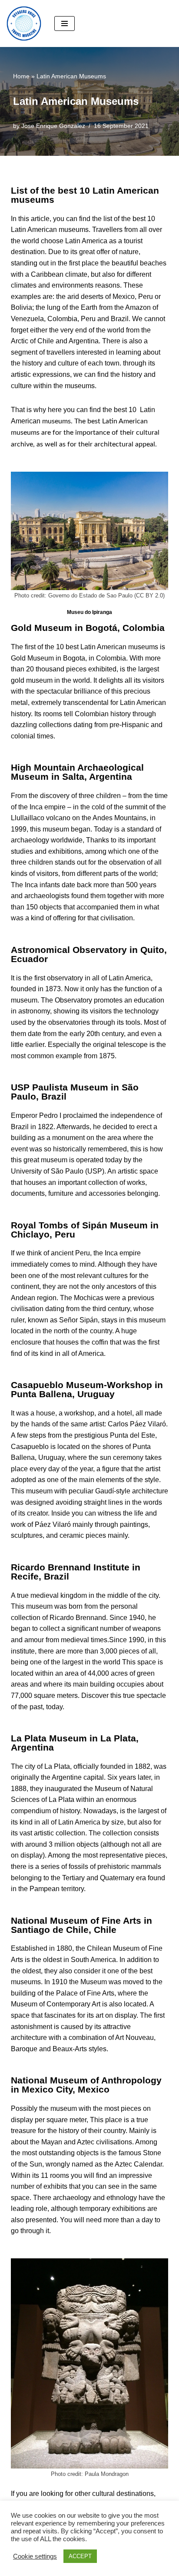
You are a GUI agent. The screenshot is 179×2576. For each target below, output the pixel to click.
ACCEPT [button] (80, 2556)
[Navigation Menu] (65, 23)
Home (21, 76)
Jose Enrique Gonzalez (53, 126)
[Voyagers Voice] (24, 23)
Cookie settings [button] (35, 2556)
